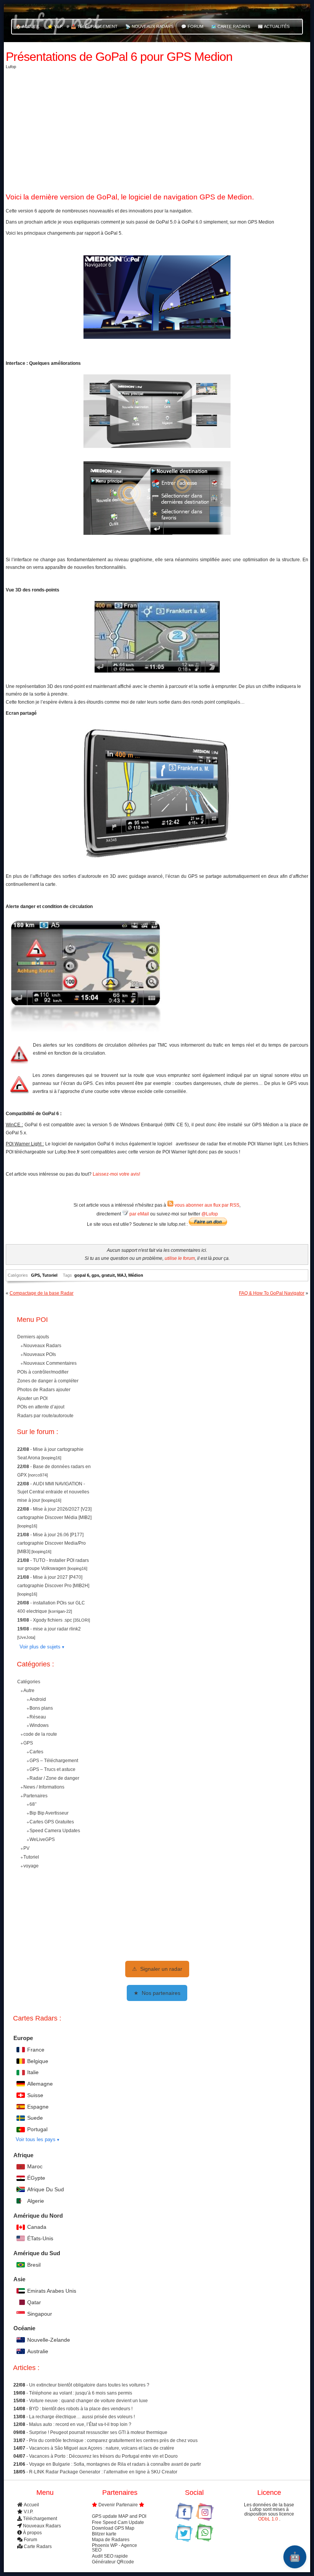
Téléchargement (40, 2519)
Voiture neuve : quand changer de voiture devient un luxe (88, 2401)
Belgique (38, 2061)
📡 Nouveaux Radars (149, 26)
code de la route (40, 1734)
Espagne (38, 2107)
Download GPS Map (113, 2528)
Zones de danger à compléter (48, 1381)
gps (95, 1275)
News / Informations (44, 1787)
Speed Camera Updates (55, 1831)
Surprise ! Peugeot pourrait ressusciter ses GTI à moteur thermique (98, 2432)
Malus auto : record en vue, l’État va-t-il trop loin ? (80, 2425)
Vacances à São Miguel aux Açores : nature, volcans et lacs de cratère (102, 2449)
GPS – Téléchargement (54, 1761)
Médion (136, 1275)
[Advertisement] (157, 129)
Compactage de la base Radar (42, 1293)
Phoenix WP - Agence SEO (114, 2548)
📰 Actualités (274, 26)
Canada (37, 2227)
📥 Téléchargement (94, 26)
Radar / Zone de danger (54, 1778)
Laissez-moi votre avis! (116, 1174)
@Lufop (210, 1214)
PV (26, 1848)
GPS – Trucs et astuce (52, 1769)
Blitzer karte (104, 2534)
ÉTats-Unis (40, 2238)
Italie (33, 2072)
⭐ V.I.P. (55, 26)
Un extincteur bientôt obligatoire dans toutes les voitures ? (89, 2385)
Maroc (35, 2166)
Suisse (35, 2095)
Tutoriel (50, 1275)
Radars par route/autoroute (45, 1416)
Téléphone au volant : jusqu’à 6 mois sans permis (81, 2393)
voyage (31, 1865)
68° (33, 1804)
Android (38, 1699)
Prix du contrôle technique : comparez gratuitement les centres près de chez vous (113, 2440)
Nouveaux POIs (40, 1354)
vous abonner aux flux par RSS (206, 1205)
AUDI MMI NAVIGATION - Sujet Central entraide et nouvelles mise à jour (53, 1492)
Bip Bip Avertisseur (49, 1813)
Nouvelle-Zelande (49, 2340)
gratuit (108, 1275)
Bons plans (41, 1708)
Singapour (40, 2314)
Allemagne (40, 2084)
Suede (35, 2118)
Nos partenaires (157, 1993)
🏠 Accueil (28, 26)
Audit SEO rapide (110, 2556)
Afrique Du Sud (46, 2189)
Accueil (31, 2505)
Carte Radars (38, 2547)
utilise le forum (180, 1258)
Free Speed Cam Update (118, 2522)
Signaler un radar (157, 1969)
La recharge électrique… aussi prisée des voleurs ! (82, 2417)
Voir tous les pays (36, 2139)
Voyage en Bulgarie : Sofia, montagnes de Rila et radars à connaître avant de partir (115, 2464)
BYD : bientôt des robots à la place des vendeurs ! (81, 2409)
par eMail (139, 1214)
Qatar (34, 2302)
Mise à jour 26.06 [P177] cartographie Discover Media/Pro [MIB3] (52, 1543)
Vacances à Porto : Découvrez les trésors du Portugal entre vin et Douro (103, 2456)
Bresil (34, 2265)
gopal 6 (82, 1275)
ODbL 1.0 (269, 2519)
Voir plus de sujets (40, 1647)
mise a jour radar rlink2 (57, 1629)
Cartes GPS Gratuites (52, 1822)
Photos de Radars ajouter (44, 1390)
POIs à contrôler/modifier (43, 1372)
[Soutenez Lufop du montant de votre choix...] (208, 1224)
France (36, 2050)
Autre (29, 1691)
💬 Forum (192, 26)
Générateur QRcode (113, 2561)
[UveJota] (26, 1637)
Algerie (36, 2201)
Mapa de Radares (111, 2540)
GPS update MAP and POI (119, 2516)
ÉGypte (36, 2178)
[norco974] (38, 1475)
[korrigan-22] (60, 1611)
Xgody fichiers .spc (53, 1620)
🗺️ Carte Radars (231, 26)
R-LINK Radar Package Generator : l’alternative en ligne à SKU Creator (103, 2472)
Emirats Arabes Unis (52, 2291)
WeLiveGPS (42, 1839)
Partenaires (35, 1795)
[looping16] (51, 1458)
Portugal (37, 2129)
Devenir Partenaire (118, 2505)
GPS (35, 1275)
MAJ (122, 1275)
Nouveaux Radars (42, 1346)
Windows (39, 1725)
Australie (38, 2351)
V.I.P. (29, 2512)
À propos (32, 2532)
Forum (30, 2540)
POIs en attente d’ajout (41, 1407)
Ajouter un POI (32, 1398)
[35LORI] (82, 1620)
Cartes (36, 1752)
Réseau (38, 1717)
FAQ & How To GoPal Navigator (272, 1293)
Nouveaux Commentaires (50, 1363)
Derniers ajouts (33, 1337)
